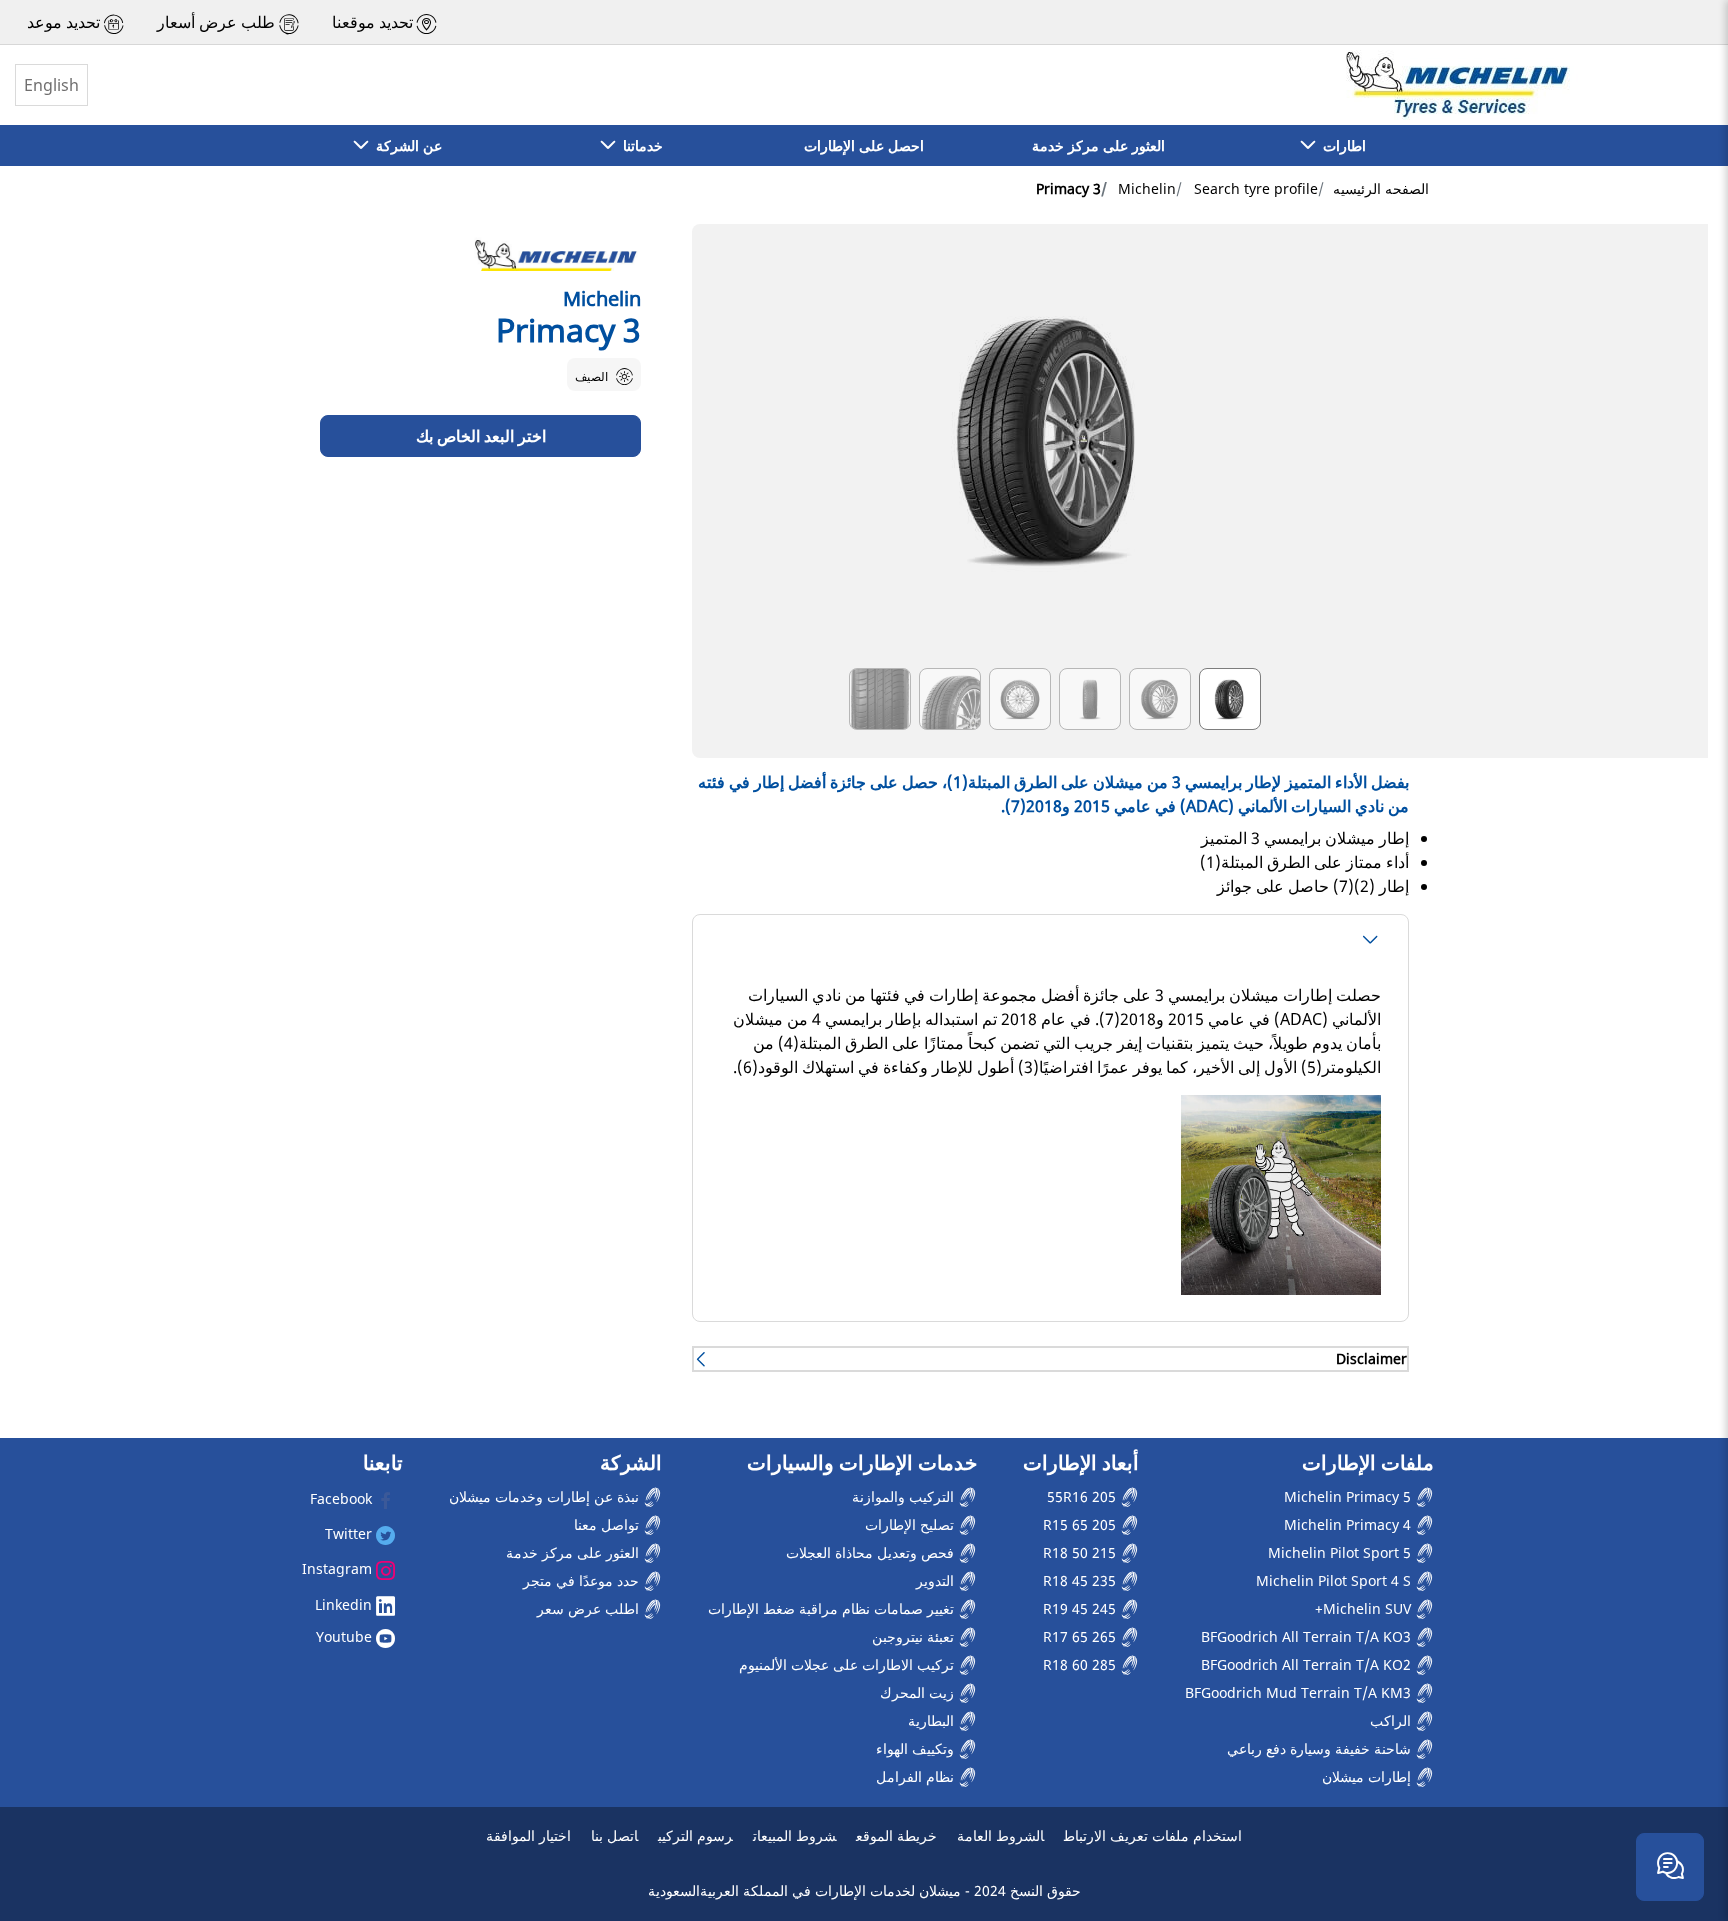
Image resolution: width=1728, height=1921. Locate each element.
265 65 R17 (1081, 1636)
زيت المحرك (919, 1692)
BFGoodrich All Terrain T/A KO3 (1308, 1636)
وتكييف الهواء (917, 1748)
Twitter (350, 1533)
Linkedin (345, 1604)
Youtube (346, 1636)
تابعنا (383, 1463)
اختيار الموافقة (528, 1835)
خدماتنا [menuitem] (639, 145)
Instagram (339, 1568)
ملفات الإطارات (1368, 1463)
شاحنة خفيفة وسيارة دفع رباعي (1321, 1748)
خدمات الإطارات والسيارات (862, 1463)
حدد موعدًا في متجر (583, 1580)
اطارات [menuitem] (1340, 145)
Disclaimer (1371, 1358)
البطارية (933, 1720)
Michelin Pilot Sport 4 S (1335, 1580)
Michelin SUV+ (1365, 1608)
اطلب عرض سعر (590, 1608)
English (51, 85)
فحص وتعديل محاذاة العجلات (872, 1552)
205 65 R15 (1081, 1524)
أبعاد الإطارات (1081, 1463)
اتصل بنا (614, 1835)
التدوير (937, 1580)
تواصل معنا (608, 1524)
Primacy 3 (1068, 188)
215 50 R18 (1081, 1552)
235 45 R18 (1081, 1580)
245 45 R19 (1081, 1608)
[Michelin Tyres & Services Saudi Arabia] (1455, 85)
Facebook (343, 1498)
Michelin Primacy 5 (1349, 1496)
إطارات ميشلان (1368, 1776)
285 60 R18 (1081, 1664)
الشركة (631, 1463)
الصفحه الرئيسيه (1381, 188)
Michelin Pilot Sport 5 (1341, 1552)
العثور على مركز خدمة (574, 1552)
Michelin (1147, 188)
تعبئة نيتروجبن (915, 1636)
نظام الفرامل (917, 1776)
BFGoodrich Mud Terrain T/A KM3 (1300, 1692)
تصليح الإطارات (911, 1524)
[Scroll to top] (1675, 1802)
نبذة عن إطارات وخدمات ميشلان (546, 1496)
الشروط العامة (1000, 1835)
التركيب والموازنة (905, 1496)
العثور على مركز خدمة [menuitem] (1098, 145)
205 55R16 (1083, 1496)
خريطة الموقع (896, 1835)
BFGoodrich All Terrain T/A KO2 (1308, 1664)
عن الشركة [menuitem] (405, 145)
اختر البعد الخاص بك (481, 436)
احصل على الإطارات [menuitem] (864, 145)
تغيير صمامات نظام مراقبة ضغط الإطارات (833, 1608)
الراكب (1392, 1720)
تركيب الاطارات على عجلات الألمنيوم (848, 1664)
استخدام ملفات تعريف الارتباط (1153, 1835)
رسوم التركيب (695, 1835)
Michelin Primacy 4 (1349, 1524)
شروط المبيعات (794, 1835)
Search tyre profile (1256, 188)
